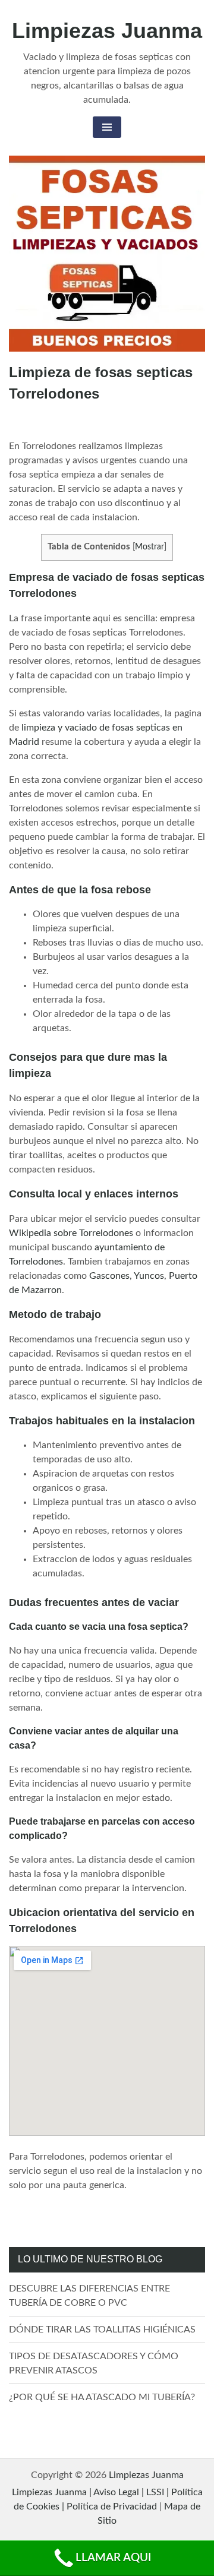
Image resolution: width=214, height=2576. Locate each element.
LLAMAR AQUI (113, 2558)
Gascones (109, 1276)
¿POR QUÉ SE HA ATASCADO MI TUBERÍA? (102, 2397)
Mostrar (150, 547)
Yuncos (149, 1276)
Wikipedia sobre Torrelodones (71, 1233)
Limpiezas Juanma (107, 31)
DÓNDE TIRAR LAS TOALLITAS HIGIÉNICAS (102, 2330)
